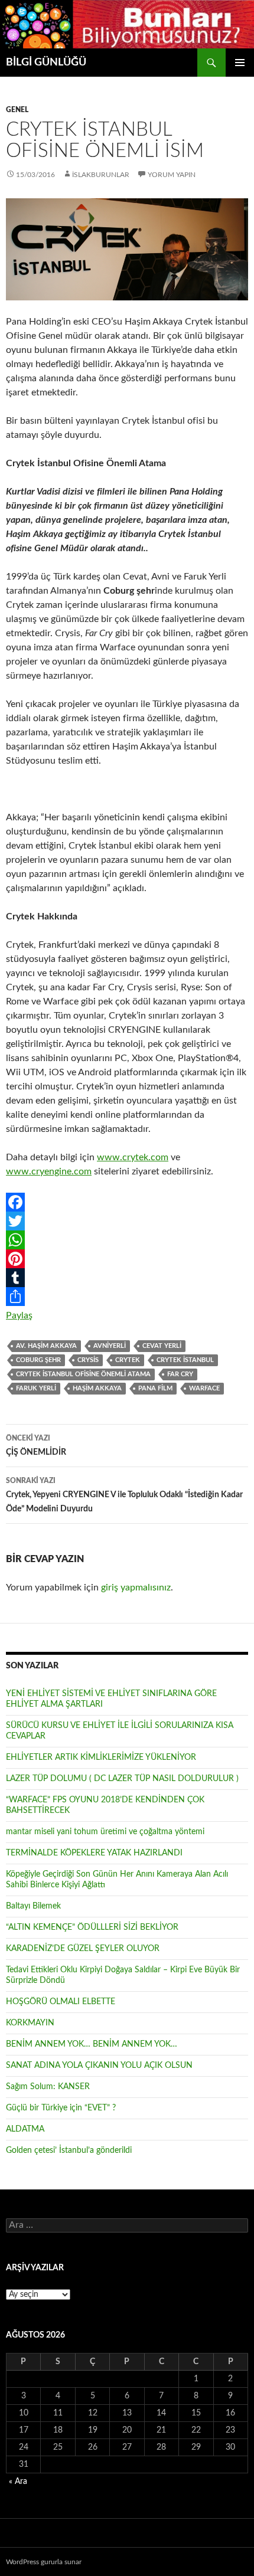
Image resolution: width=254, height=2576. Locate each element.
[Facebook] (127, 1202)
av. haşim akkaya (46, 1346)
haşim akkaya (97, 1388)
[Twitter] (127, 1221)
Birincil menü (240, 63)
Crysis (88, 1360)
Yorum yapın (172, 175)
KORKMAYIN (30, 2023)
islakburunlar (101, 175)
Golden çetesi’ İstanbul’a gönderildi (69, 2151)
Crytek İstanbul (185, 1360)
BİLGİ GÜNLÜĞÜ (46, 63)
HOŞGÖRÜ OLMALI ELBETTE (61, 2002)
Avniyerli (110, 1346)
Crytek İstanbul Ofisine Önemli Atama (83, 1374)
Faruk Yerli (36, 1388)
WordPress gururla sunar (44, 2562)
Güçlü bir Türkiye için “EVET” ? (61, 2108)
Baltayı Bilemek (33, 1906)
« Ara (18, 2482)
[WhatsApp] (127, 1240)
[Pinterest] (127, 1259)
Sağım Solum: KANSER (48, 2087)
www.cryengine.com (49, 1171)
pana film (155, 1388)
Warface (204, 1388)
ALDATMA (25, 2129)
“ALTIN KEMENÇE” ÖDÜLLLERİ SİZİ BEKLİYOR (92, 1927)
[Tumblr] (127, 1278)
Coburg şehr (38, 1360)
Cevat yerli (162, 1346)
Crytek (128, 1360)
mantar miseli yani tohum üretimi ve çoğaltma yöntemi (105, 1832)
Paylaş (19, 1315)
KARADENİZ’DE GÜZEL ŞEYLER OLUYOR (83, 1949)
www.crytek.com (133, 1157)
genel (17, 110)
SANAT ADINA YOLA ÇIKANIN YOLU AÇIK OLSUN (99, 2066)
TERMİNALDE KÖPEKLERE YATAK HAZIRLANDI (94, 1853)
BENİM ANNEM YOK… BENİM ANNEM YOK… (92, 2044)
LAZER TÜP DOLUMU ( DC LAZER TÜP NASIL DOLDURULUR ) (122, 1779)
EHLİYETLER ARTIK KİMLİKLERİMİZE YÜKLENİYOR (101, 1757)
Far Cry (180, 1374)
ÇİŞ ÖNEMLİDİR (36, 1446)
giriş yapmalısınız (136, 1588)
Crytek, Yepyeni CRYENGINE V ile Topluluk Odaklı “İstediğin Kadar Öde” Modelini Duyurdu (124, 1495)
